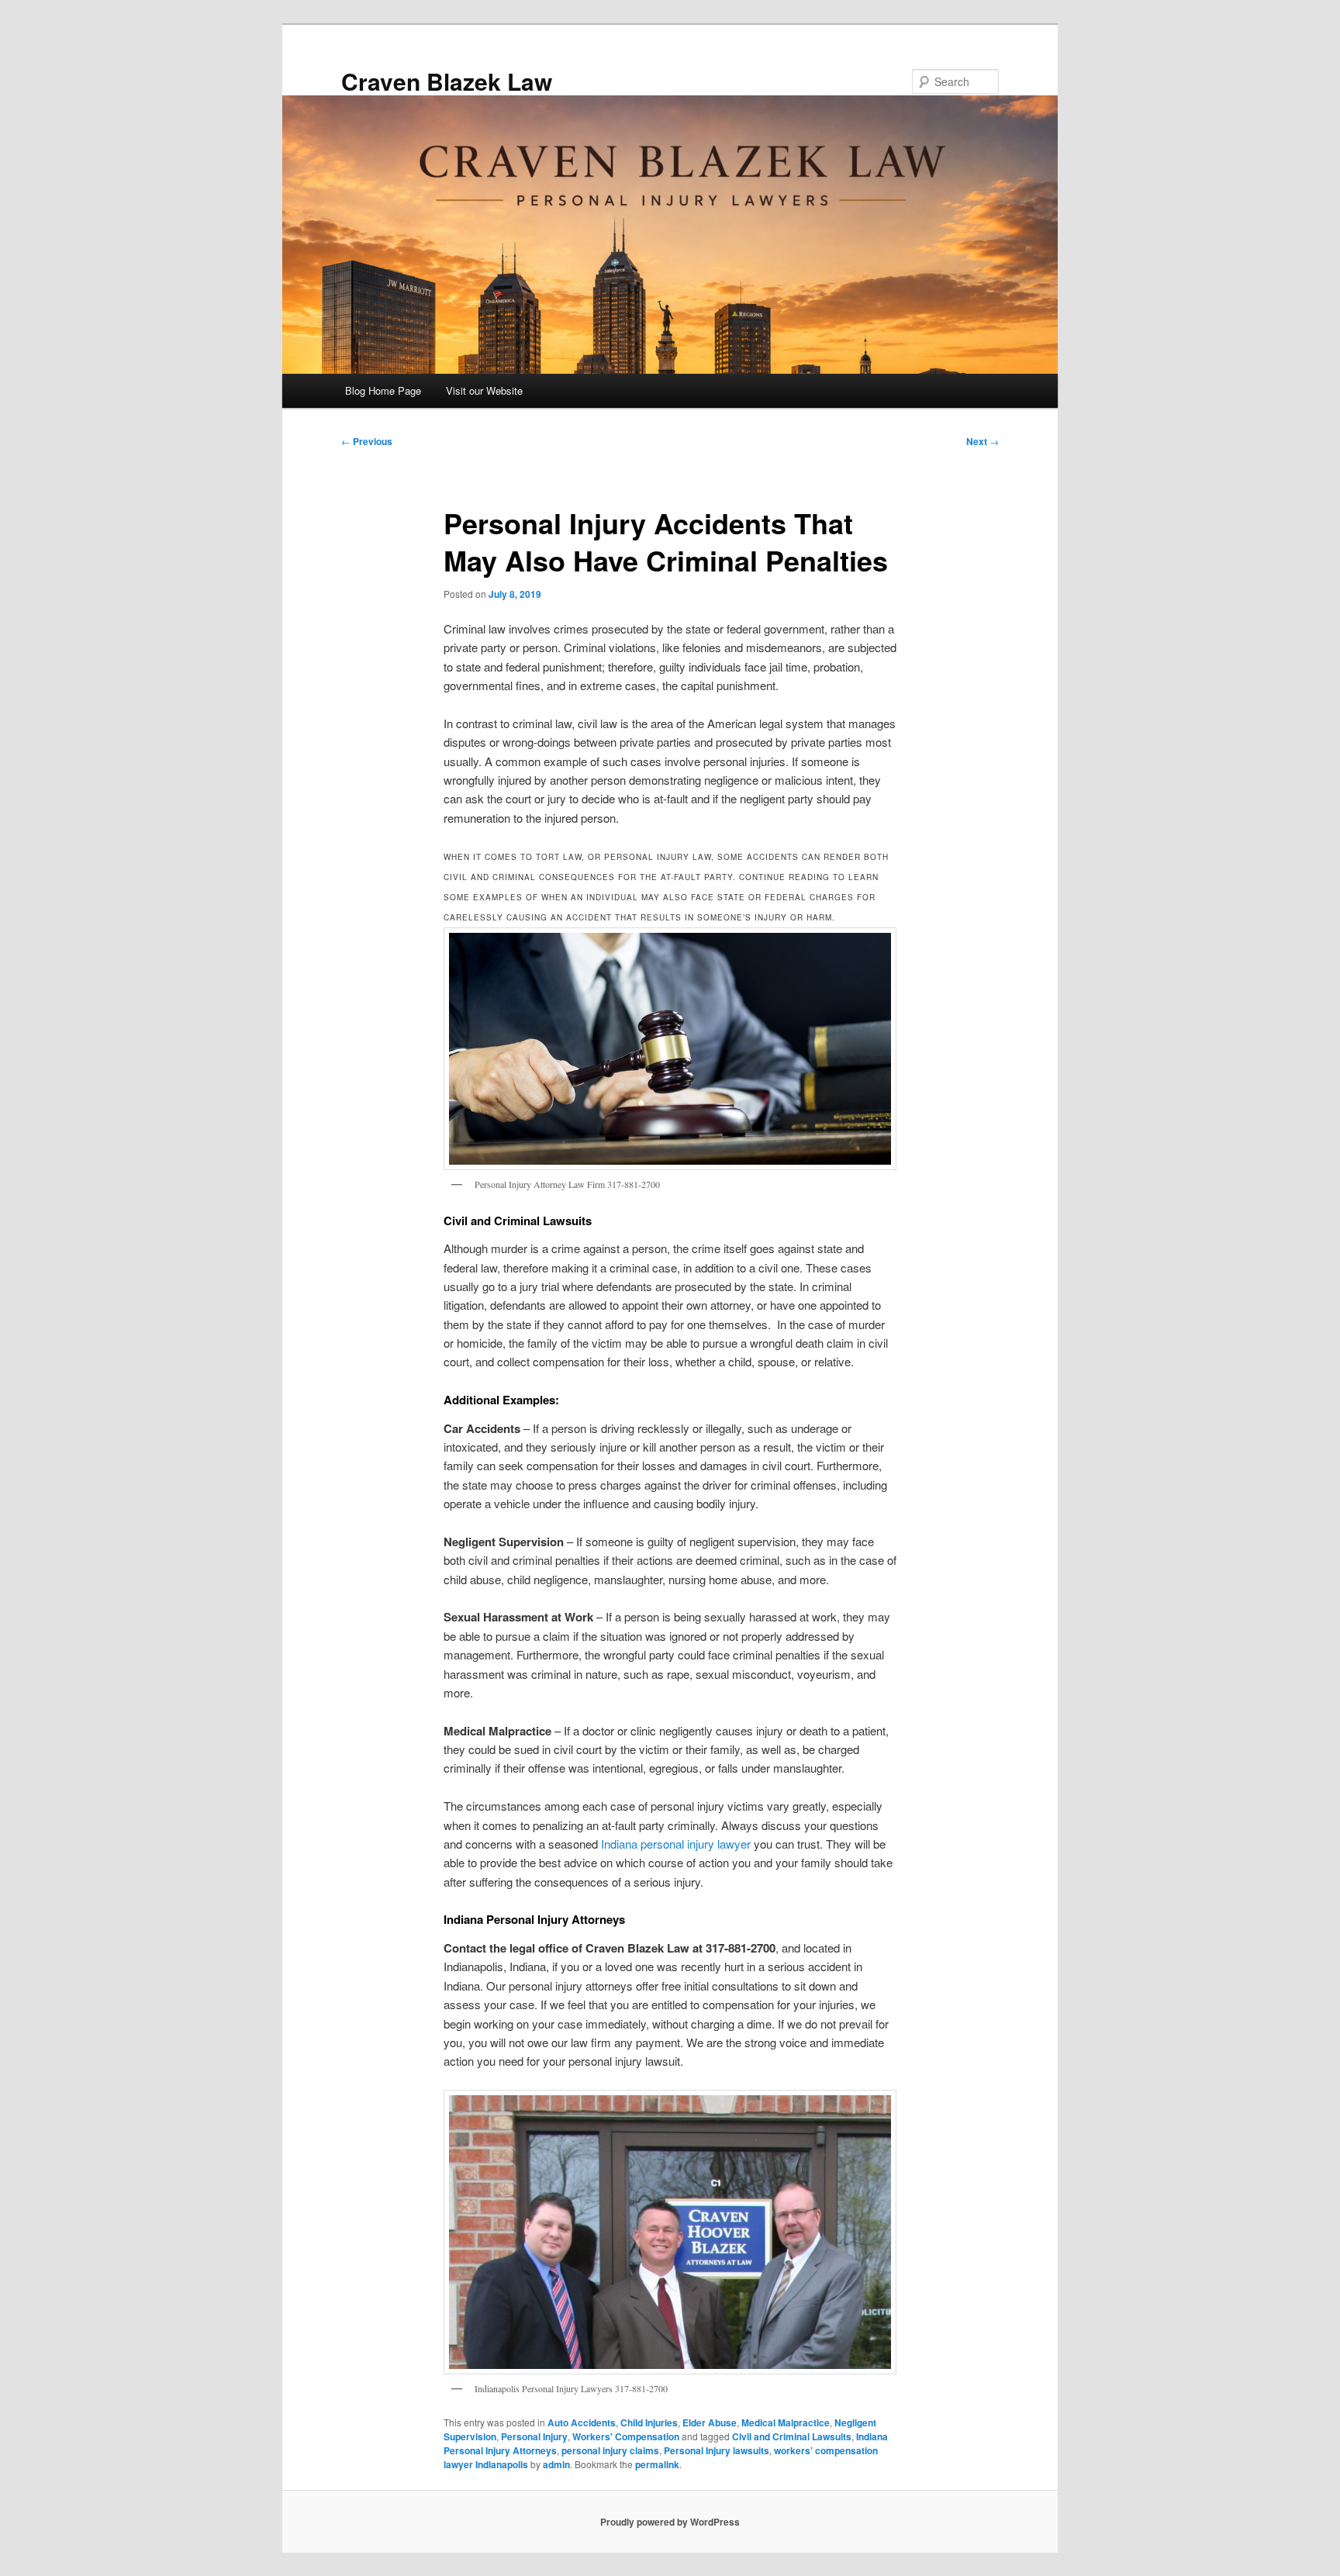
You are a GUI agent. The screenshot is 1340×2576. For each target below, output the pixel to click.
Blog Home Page (383, 390)
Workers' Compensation (626, 2436)
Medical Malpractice (786, 2422)
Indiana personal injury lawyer (676, 1844)
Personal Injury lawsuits (717, 2450)
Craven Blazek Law (447, 81)
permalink (657, 2464)
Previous (367, 441)
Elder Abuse (710, 2422)
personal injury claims (610, 2450)
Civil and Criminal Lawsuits (792, 2436)
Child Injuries (649, 2422)
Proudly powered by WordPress (670, 2522)
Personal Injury (534, 2436)
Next (983, 441)
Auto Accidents (582, 2422)
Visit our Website (484, 390)
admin (556, 2464)
